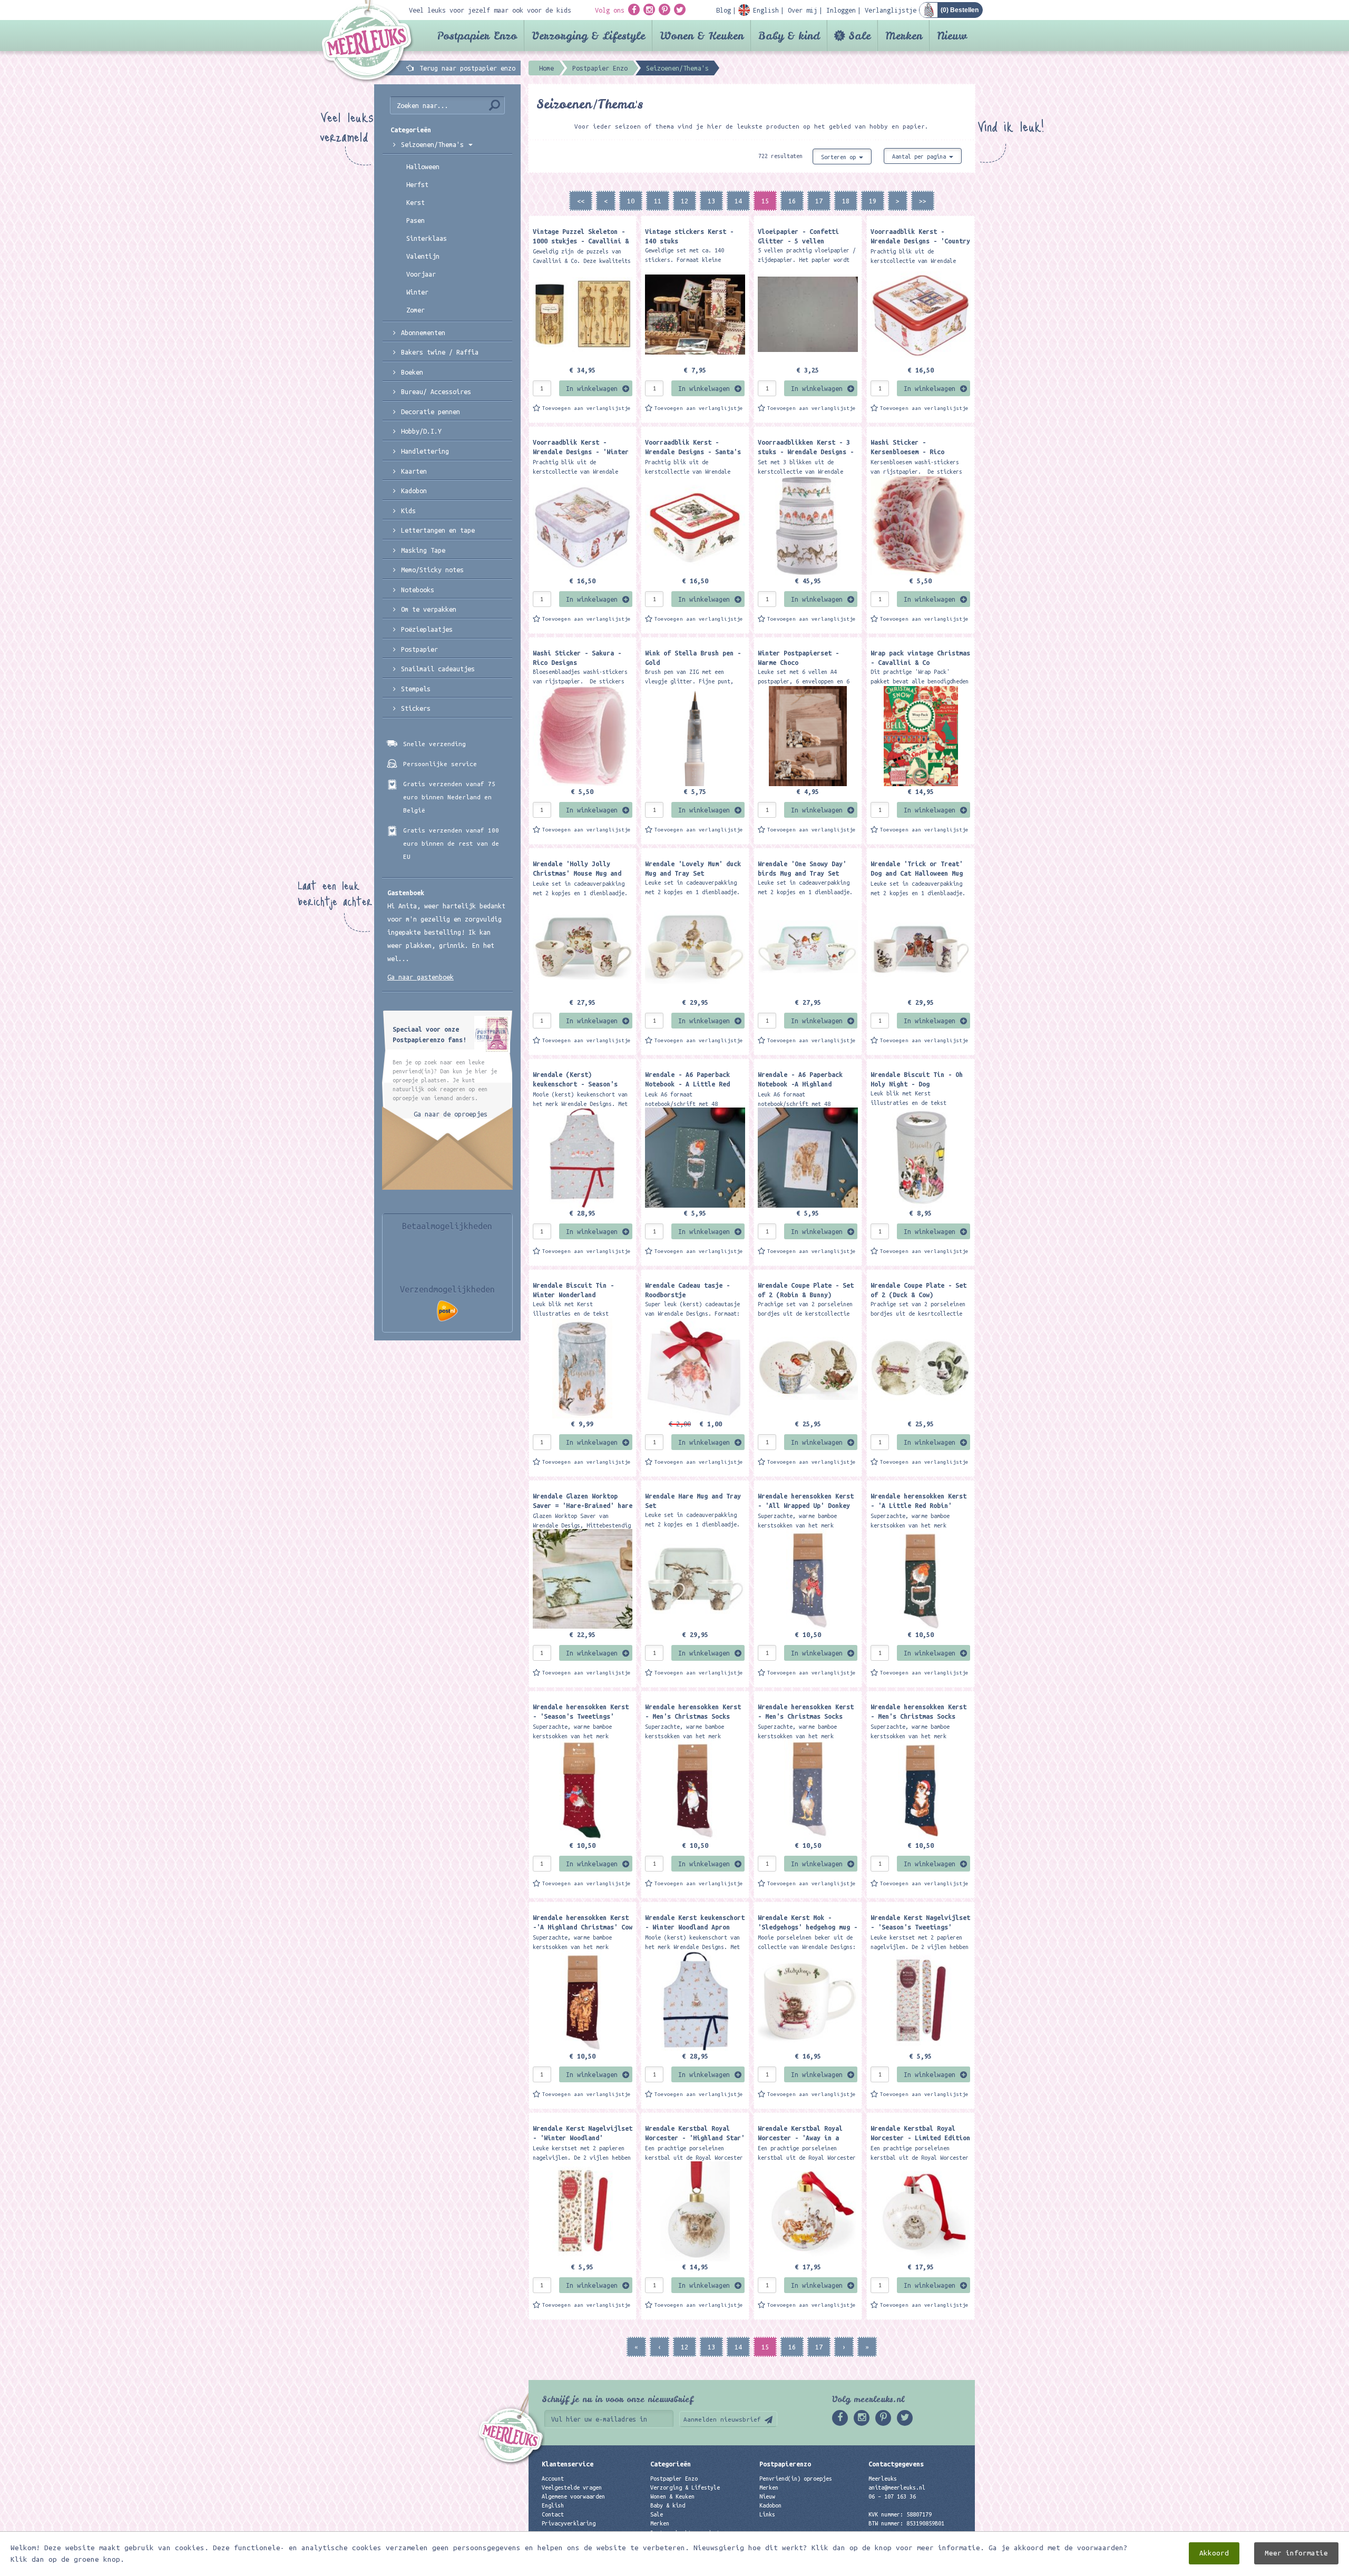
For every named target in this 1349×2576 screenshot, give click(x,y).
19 (873, 201)
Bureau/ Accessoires (436, 391)
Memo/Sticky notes (432, 570)
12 (685, 201)
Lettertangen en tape (438, 530)
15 (765, 201)
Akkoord (1214, 2553)
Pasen (416, 220)
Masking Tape (423, 550)
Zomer (416, 310)
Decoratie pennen (431, 412)
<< (581, 201)
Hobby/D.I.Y (421, 431)
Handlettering (425, 451)
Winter (417, 292)
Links (767, 2514)
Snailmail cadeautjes (438, 669)
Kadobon (414, 491)
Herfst (417, 184)
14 (738, 201)
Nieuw (952, 36)
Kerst (416, 202)
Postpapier (419, 649)
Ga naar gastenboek (421, 977)
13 (711, 201)
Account (553, 2479)
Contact (553, 2514)
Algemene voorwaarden (573, 2496)
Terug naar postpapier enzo (467, 68)
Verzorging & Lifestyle (588, 36)
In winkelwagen (592, 388)
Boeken (412, 372)
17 (819, 201)
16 (792, 201)
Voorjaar (421, 274)
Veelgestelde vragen (572, 2487)
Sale (859, 36)
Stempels (416, 689)
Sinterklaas (427, 238)
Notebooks (418, 590)
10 (631, 201)
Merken (904, 36)
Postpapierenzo (785, 2464)
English (553, 2505)
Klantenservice (568, 2464)
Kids (408, 511)
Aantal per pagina (921, 156)
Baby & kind (789, 36)
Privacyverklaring (569, 2523)
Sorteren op (840, 157)
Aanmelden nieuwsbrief (722, 2419)
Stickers (416, 708)
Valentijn (423, 256)
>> (923, 201)
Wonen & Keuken (702, 36)
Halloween (423, 166)
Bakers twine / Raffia (440, 352)
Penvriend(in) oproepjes (796, 2479)
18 (846, 201)
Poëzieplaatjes (427, 629)
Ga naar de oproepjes (451, 1114)
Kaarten (414, 471)
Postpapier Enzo (477, 36)
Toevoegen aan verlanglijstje (586, 408)
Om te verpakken (429, 609)
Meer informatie (1296, 2553)
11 (658, 201)
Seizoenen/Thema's (434, 144)
